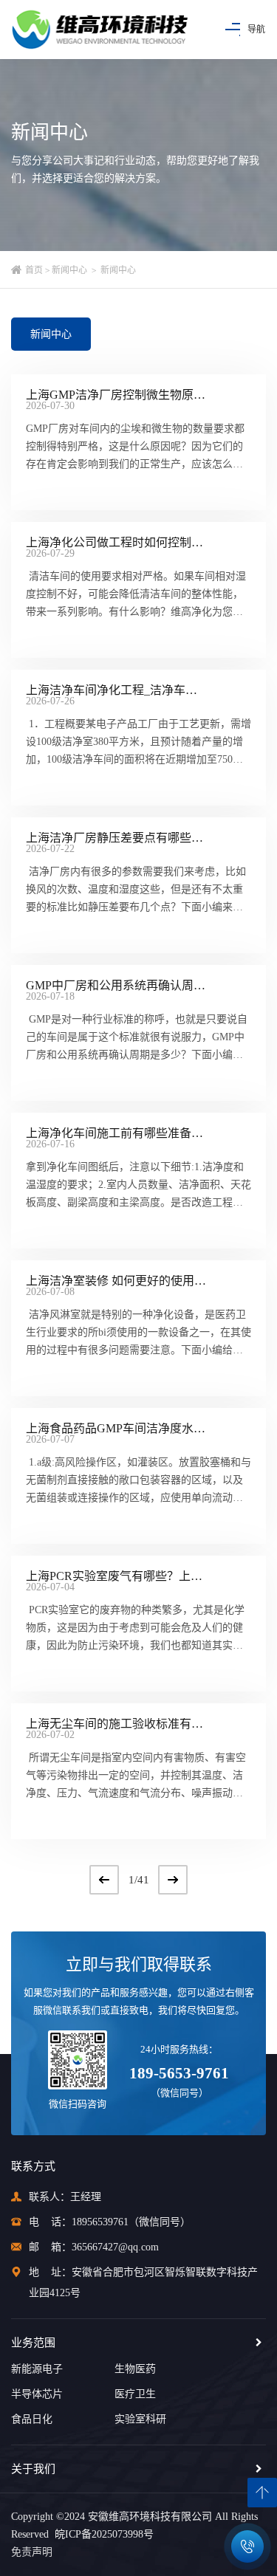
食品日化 (32, 2419)
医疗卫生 (135, 2394)
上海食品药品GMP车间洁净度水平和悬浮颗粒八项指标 (116, 1429)
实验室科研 (140, 2419)
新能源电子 (37, 2369)
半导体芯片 (37, 2394)
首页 (34, 270)
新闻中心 (69, 270)
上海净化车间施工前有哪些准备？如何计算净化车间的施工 (116, 1133)
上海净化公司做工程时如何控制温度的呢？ (116, 543)
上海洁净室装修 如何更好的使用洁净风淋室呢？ (116, 1281)
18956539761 (100, 2222)
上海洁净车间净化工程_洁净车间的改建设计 (116, 690)
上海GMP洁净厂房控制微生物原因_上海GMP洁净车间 (116, 395)
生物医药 (135, 2369)
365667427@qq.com (115, 2247)
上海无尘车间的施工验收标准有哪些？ (116, 1724)
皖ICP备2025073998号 (101, 2534)
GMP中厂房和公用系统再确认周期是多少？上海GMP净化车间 (116, 986)
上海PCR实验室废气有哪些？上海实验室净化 (116, 1576)
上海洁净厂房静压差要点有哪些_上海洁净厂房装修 (116, 838)
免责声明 (32, 2552)
